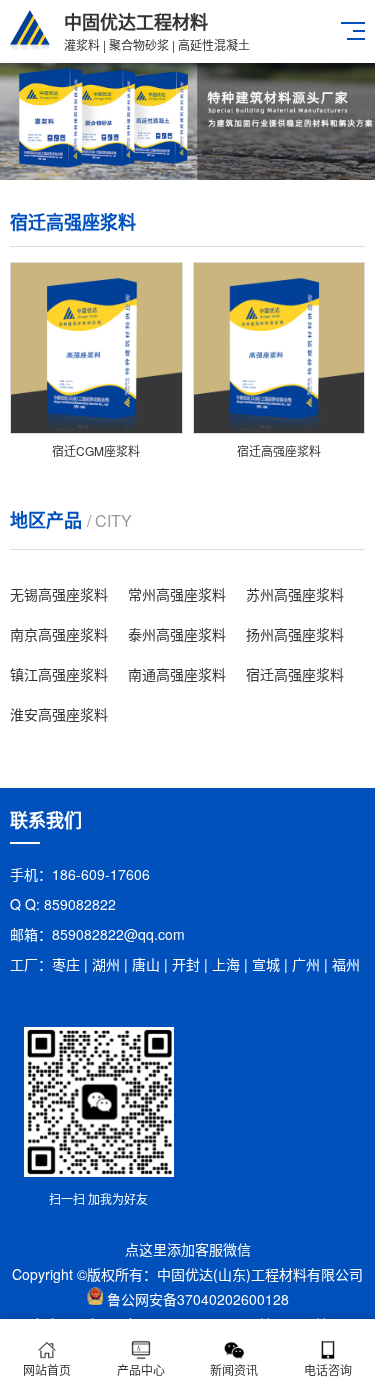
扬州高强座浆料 (295, 634)
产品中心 (141, 1369)
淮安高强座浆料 (59, 714)
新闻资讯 (234, 1369)
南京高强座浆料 (59, 634)
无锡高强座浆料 (59, 594)
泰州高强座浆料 (177, 634)
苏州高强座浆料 (295, 594)
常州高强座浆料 (177, 594)
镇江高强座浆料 (59, 674)
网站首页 (47, 1369)
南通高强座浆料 (177, 674)
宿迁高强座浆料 (295, 674)
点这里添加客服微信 (188, 1249)
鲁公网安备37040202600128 (198, 1299)
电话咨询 (328, 1369)
